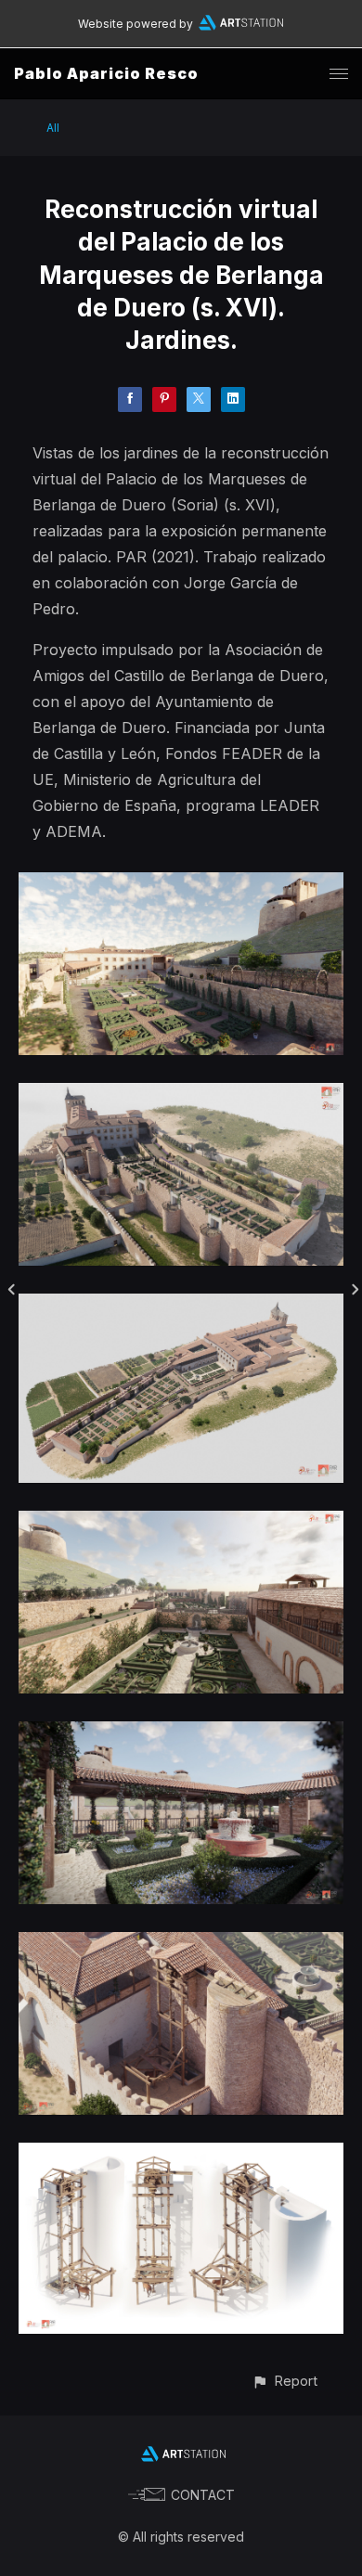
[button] (284, 2381)
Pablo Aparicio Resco (106, 73)
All (53, 128)
